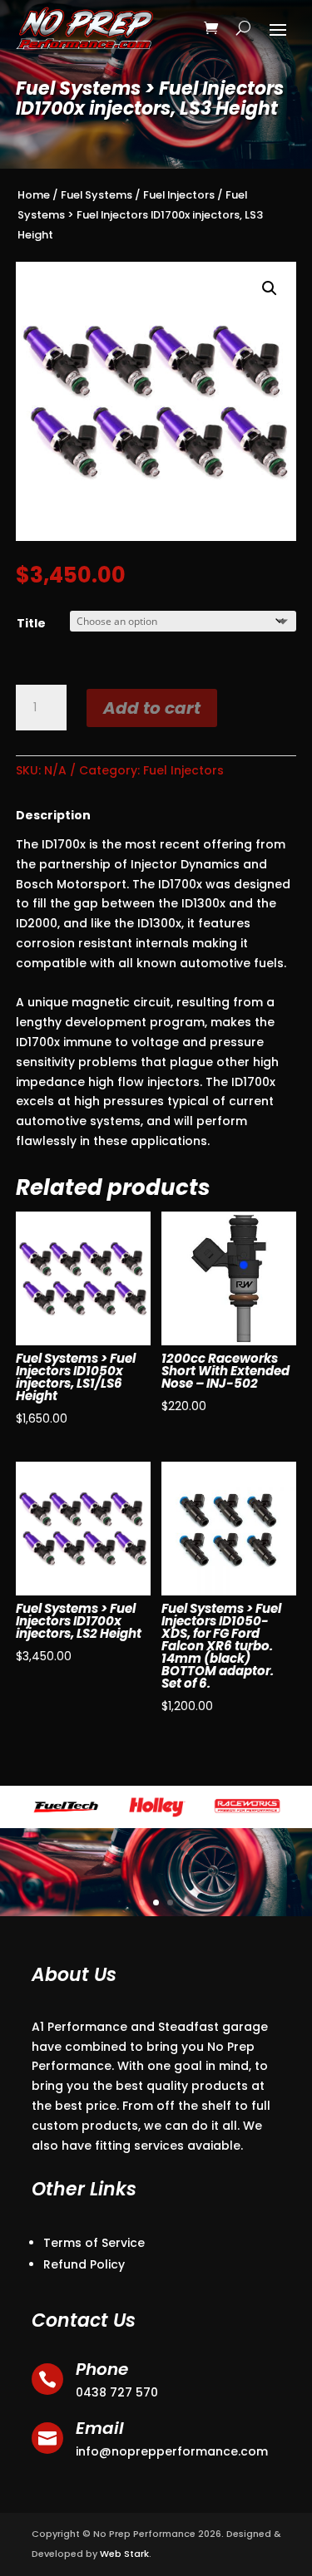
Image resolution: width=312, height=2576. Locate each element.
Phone (102, 2369)
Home (34, 195)
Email (100, 2428)
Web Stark (124, 2554)
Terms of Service (94, 2243)
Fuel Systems (97, 195)
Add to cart (152, 708)
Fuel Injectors (179, 195)
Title (31, 623)
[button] (270, 288)
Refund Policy (84, 2264)
